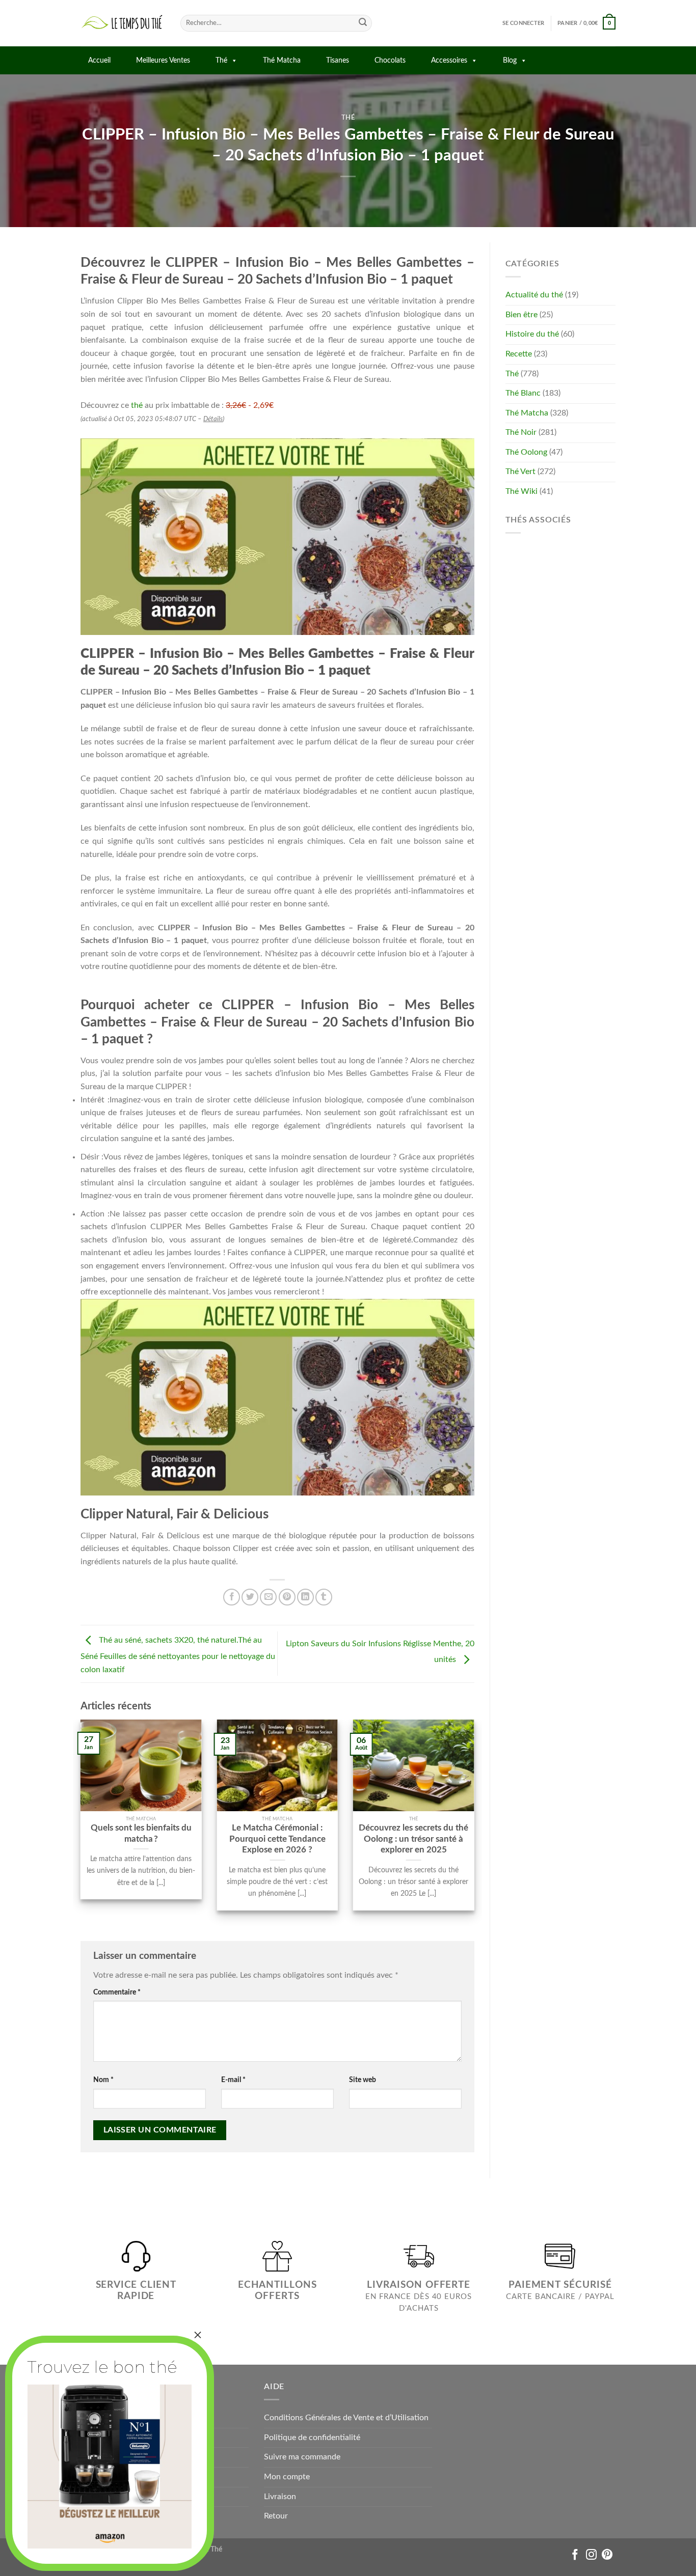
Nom (103, 2080)
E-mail (233, 2080)
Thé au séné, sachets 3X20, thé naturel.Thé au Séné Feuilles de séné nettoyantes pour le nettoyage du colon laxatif (178, 1655)
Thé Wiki (521, 491)
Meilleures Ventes (163, 61)
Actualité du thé (534, 295)
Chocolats (390, 61)
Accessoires (449, 61)
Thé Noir (521, 432)
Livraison (280, 2497)
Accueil (99, 61)
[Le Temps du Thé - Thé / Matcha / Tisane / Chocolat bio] (123, 23)
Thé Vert (520, 472)
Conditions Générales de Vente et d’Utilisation (346, 2418)
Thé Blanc (523, 393)
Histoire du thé (532, 334)
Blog (510, 61)
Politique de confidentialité (312, 2437)
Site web (363, 2080)
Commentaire (117, 1992)
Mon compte (287, 2477)
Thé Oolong (526, 452)
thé (137, 405)
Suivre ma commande (302, 2457)
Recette (519, 354)
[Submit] (363, 23)
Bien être (521, 315)
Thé (221, 61)
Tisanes (338, 61)
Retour (276, 2516)
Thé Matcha (282, 61)
